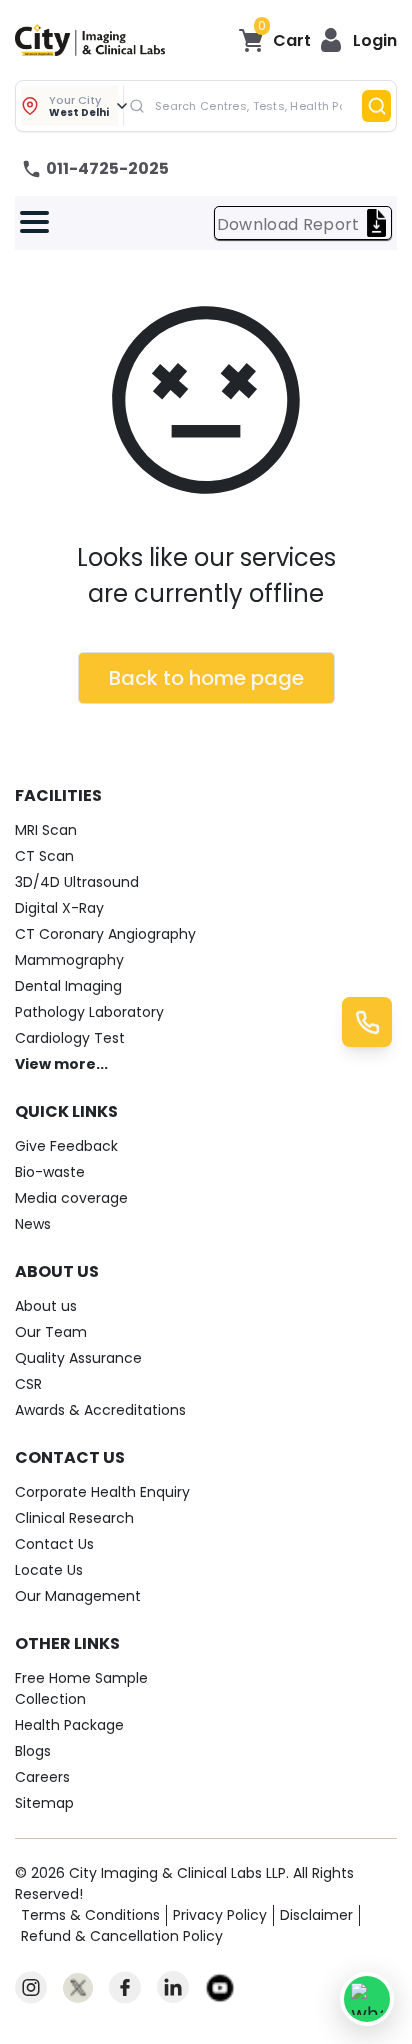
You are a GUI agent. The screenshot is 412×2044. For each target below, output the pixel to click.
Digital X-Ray (59, 908)
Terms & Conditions (90, 1915)
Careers (42, 1777)
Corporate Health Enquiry (102, 1492)
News (33, 1224)
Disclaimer (316, 1915)
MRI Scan (46, 830)
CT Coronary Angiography (105, 934)
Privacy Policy (220, 1915)
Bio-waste (50, 1172)
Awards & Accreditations (100, 1410)
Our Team (51, 1332)
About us (46, 1306)
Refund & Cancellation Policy (122, 1936)
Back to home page (206, 678)
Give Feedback (66, 1146)
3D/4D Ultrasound (77, 882)
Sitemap (44, 1803)
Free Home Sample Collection (81, 1688)
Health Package (69, 1725)
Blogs (33, 1751)
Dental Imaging (68, 986)
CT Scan (44, 856)
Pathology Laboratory (89, 1012)
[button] (358, 40)
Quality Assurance (78, 1358)
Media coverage (71, 1198)
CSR (28, 1384)
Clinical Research (74, 1518)
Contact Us (54, 1544)
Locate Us (49, 1570)
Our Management (78, 1596)
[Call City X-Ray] (367, 1022)
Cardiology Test (70, 1038)
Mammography (69, 960)
